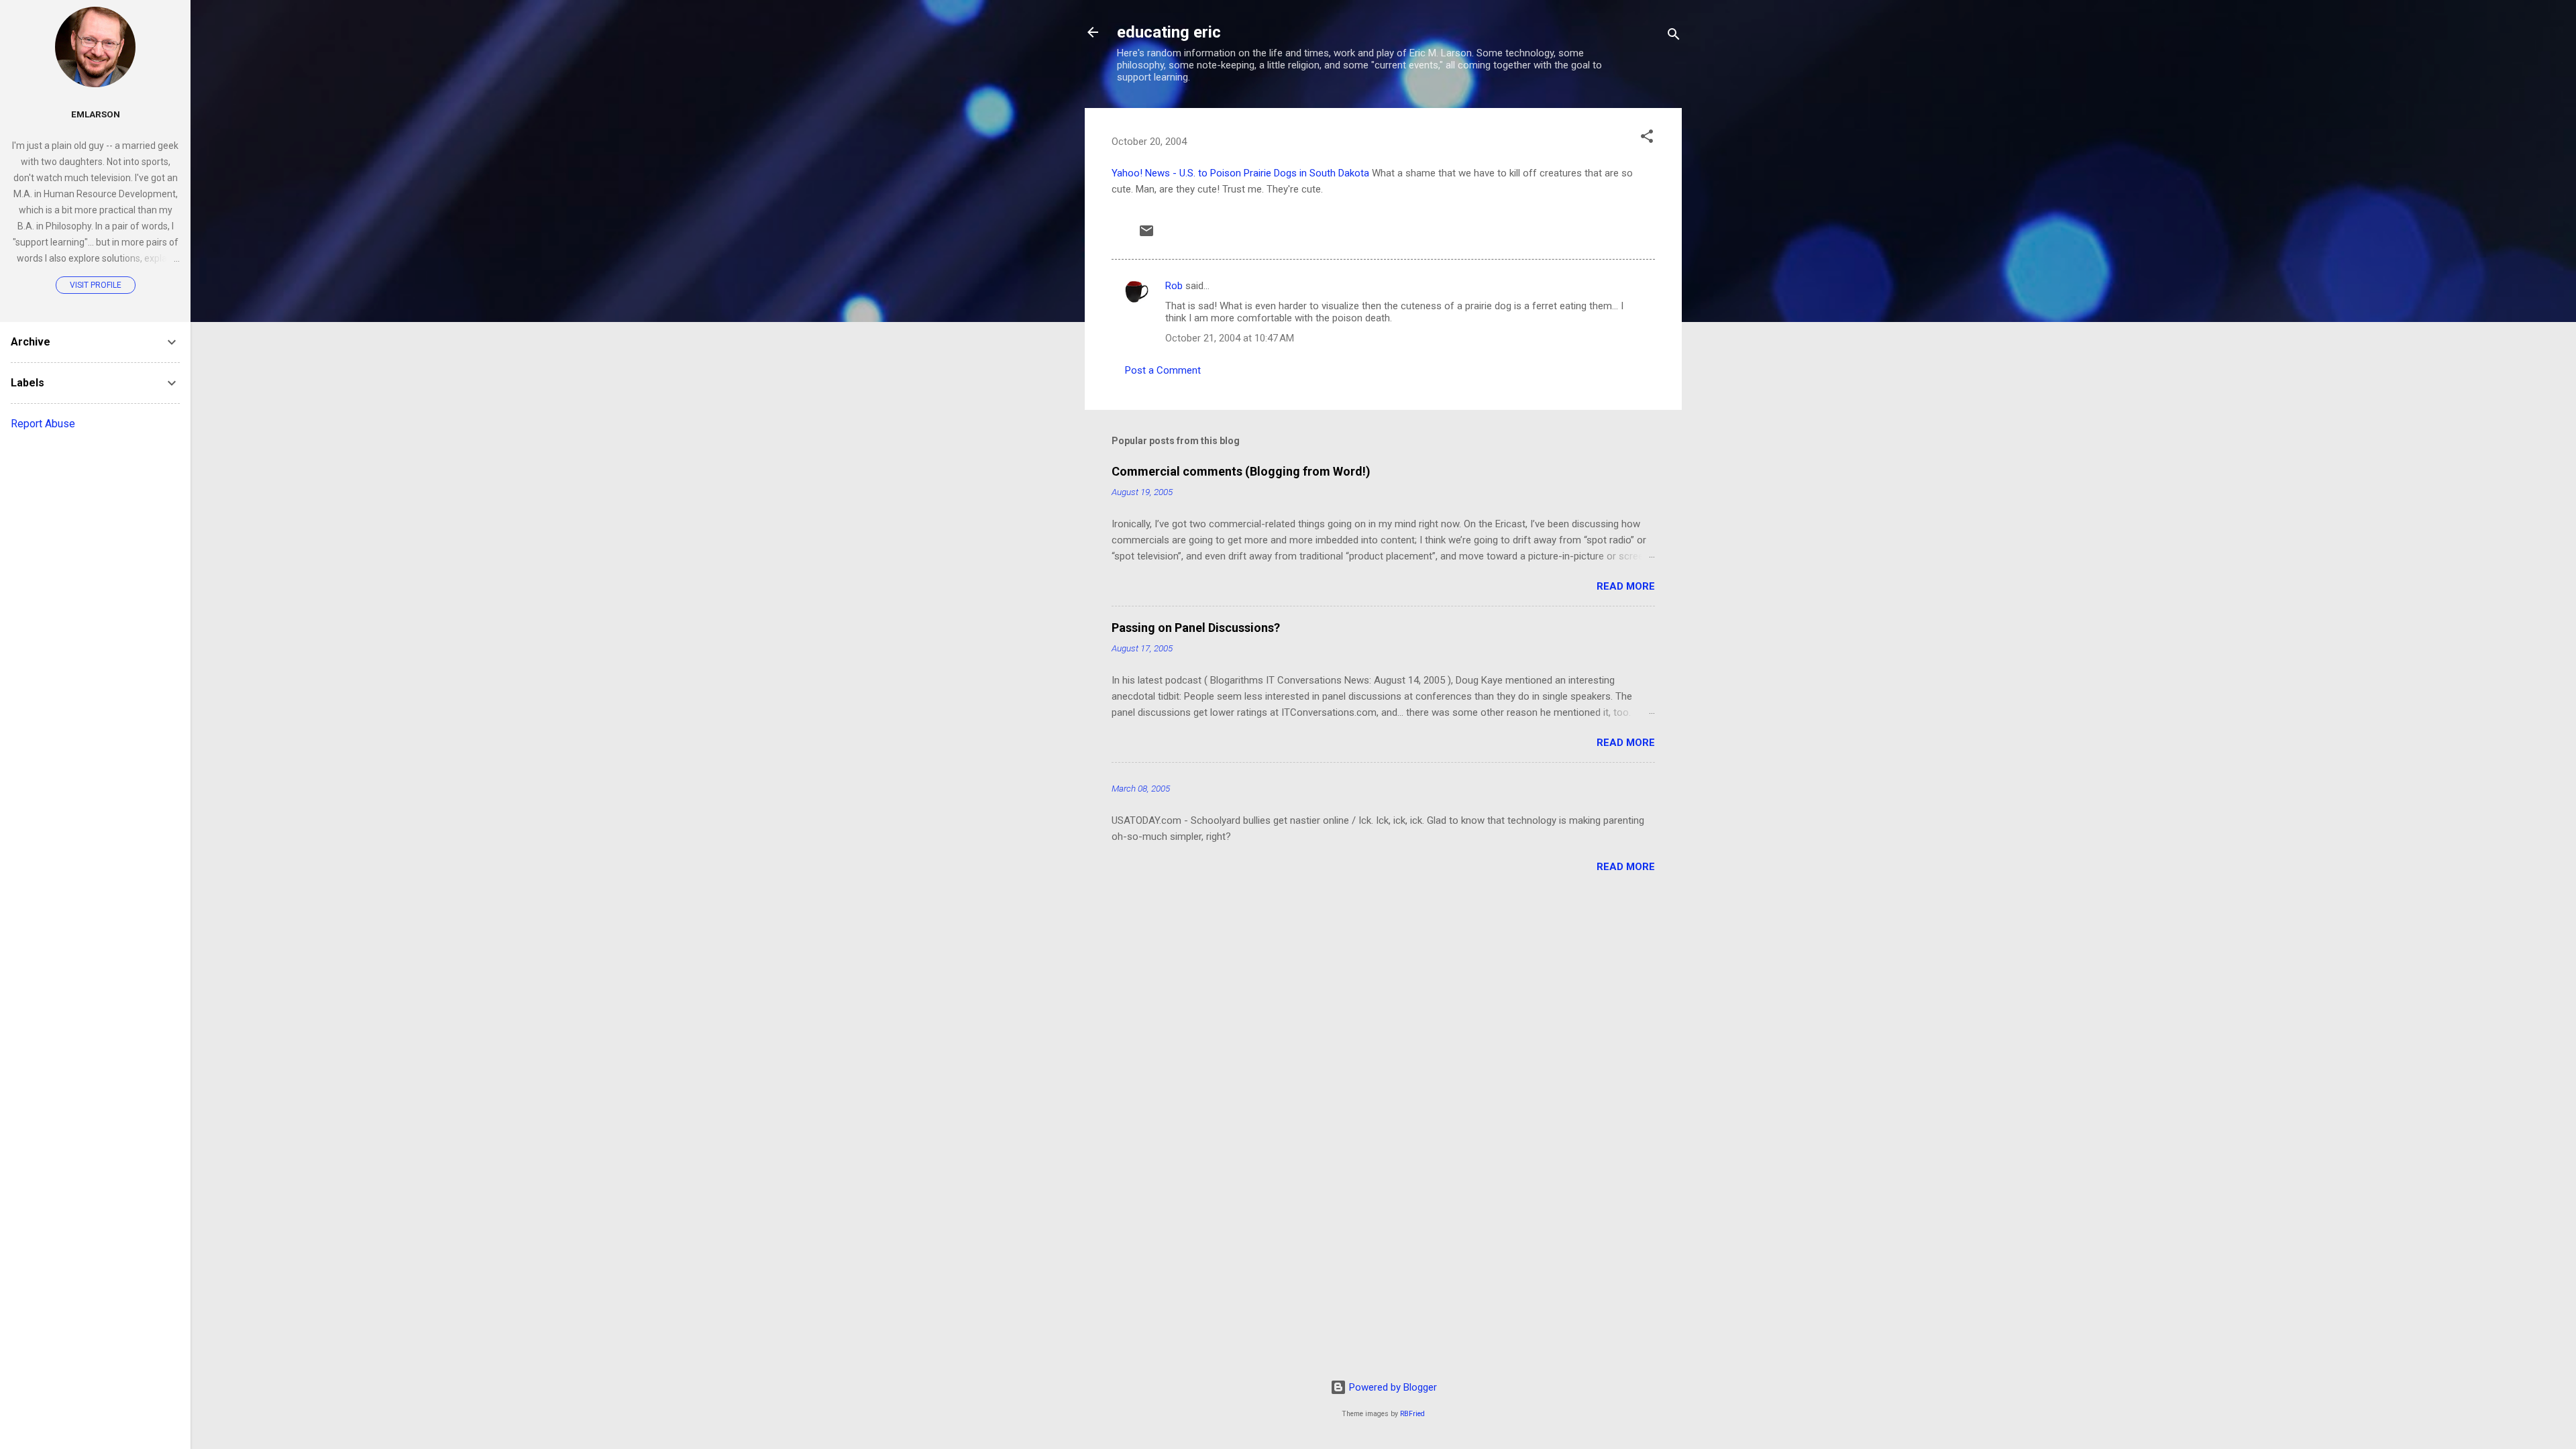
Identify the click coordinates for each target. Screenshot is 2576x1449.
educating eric (1169, 32)
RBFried (1412, 1414)
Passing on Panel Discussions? (1196, 628)
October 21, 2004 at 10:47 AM (1230, 338)
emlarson (96, 114)
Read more (1626, 586)
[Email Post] (1146, 235)
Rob (1174, 286)
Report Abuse (43, 424)
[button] (1647, 139)
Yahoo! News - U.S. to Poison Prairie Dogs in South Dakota (1240, 173)
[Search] (1674, 37)
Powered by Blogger (1392, 1387)
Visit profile (96, 285)
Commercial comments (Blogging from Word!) (1241, 471)
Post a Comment (1163, 370)
